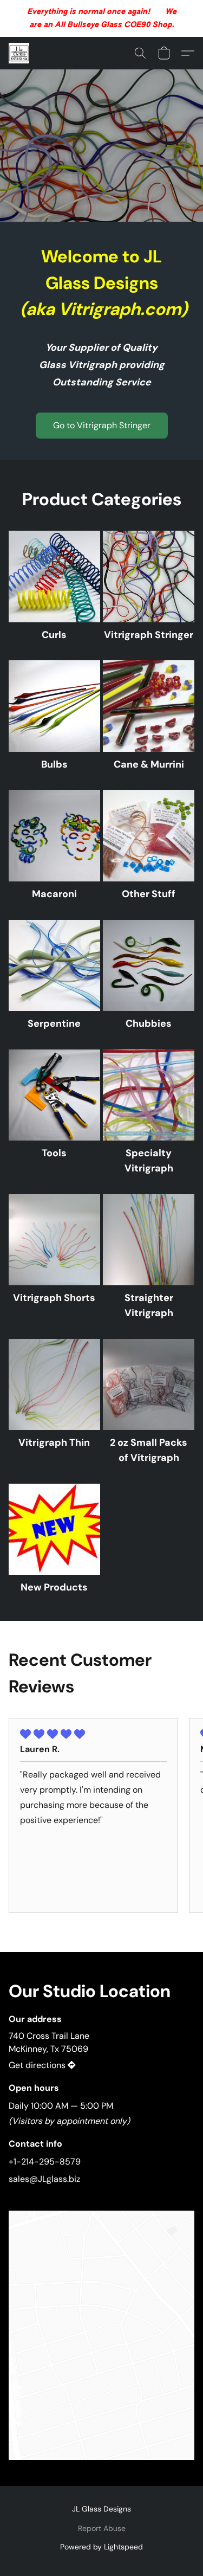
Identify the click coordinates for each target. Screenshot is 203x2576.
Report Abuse (102, 2528)
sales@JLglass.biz (44, 2179)
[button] (19, 53)
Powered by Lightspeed (101, 2547)
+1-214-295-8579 (45, 2162)
